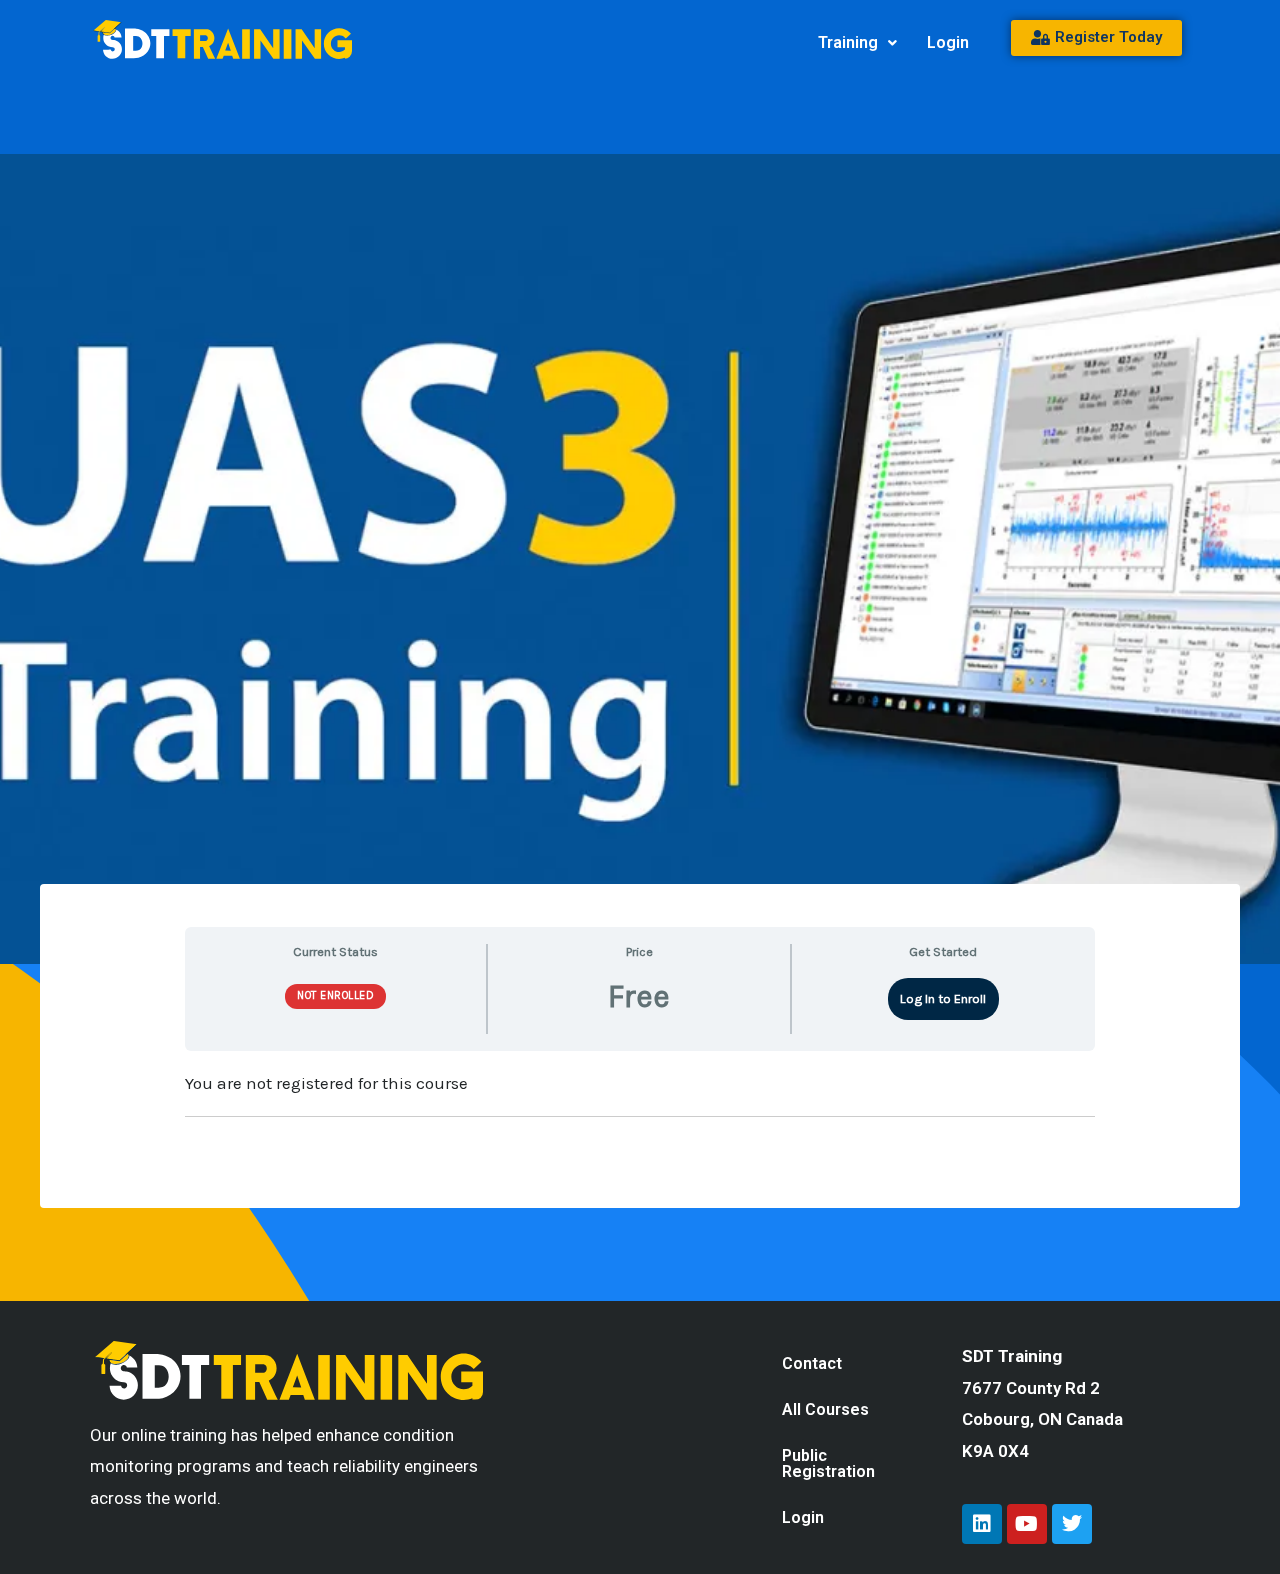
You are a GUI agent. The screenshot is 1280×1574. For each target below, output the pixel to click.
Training (848, 42)
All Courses (825, 1409)
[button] (857, 43)
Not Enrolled (335, 995)
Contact (812, 1363)
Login (948, 42)
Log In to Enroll (943, 998)
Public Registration (828, 1463)
